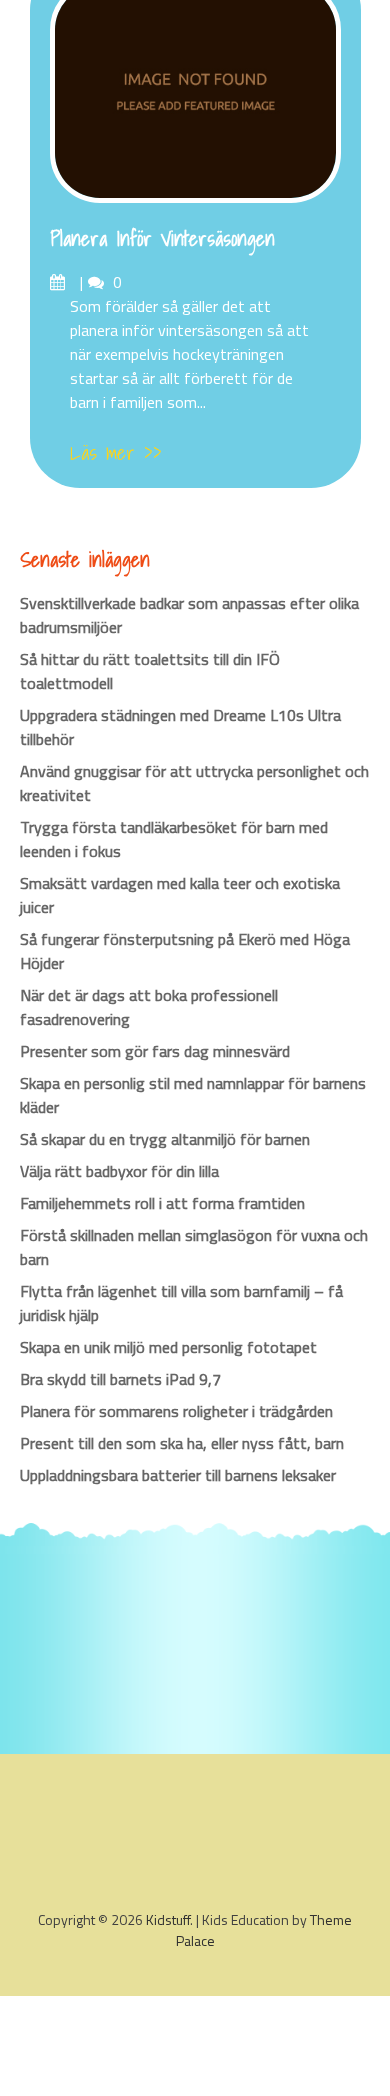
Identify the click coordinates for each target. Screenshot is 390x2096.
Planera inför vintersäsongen (162, 239)
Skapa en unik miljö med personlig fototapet (168, 1347)
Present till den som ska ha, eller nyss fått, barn (182, 1443)
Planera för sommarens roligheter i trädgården (176, 1411)
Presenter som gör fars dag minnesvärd (155, 1051)
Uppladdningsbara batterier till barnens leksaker (178, 1475)
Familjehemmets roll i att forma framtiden (162, 1203)
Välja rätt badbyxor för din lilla (119, 1171)
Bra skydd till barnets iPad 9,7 (120, 1379)
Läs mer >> (116, 453)
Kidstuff (168, 1919)
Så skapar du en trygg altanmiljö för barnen (165, 1139)
